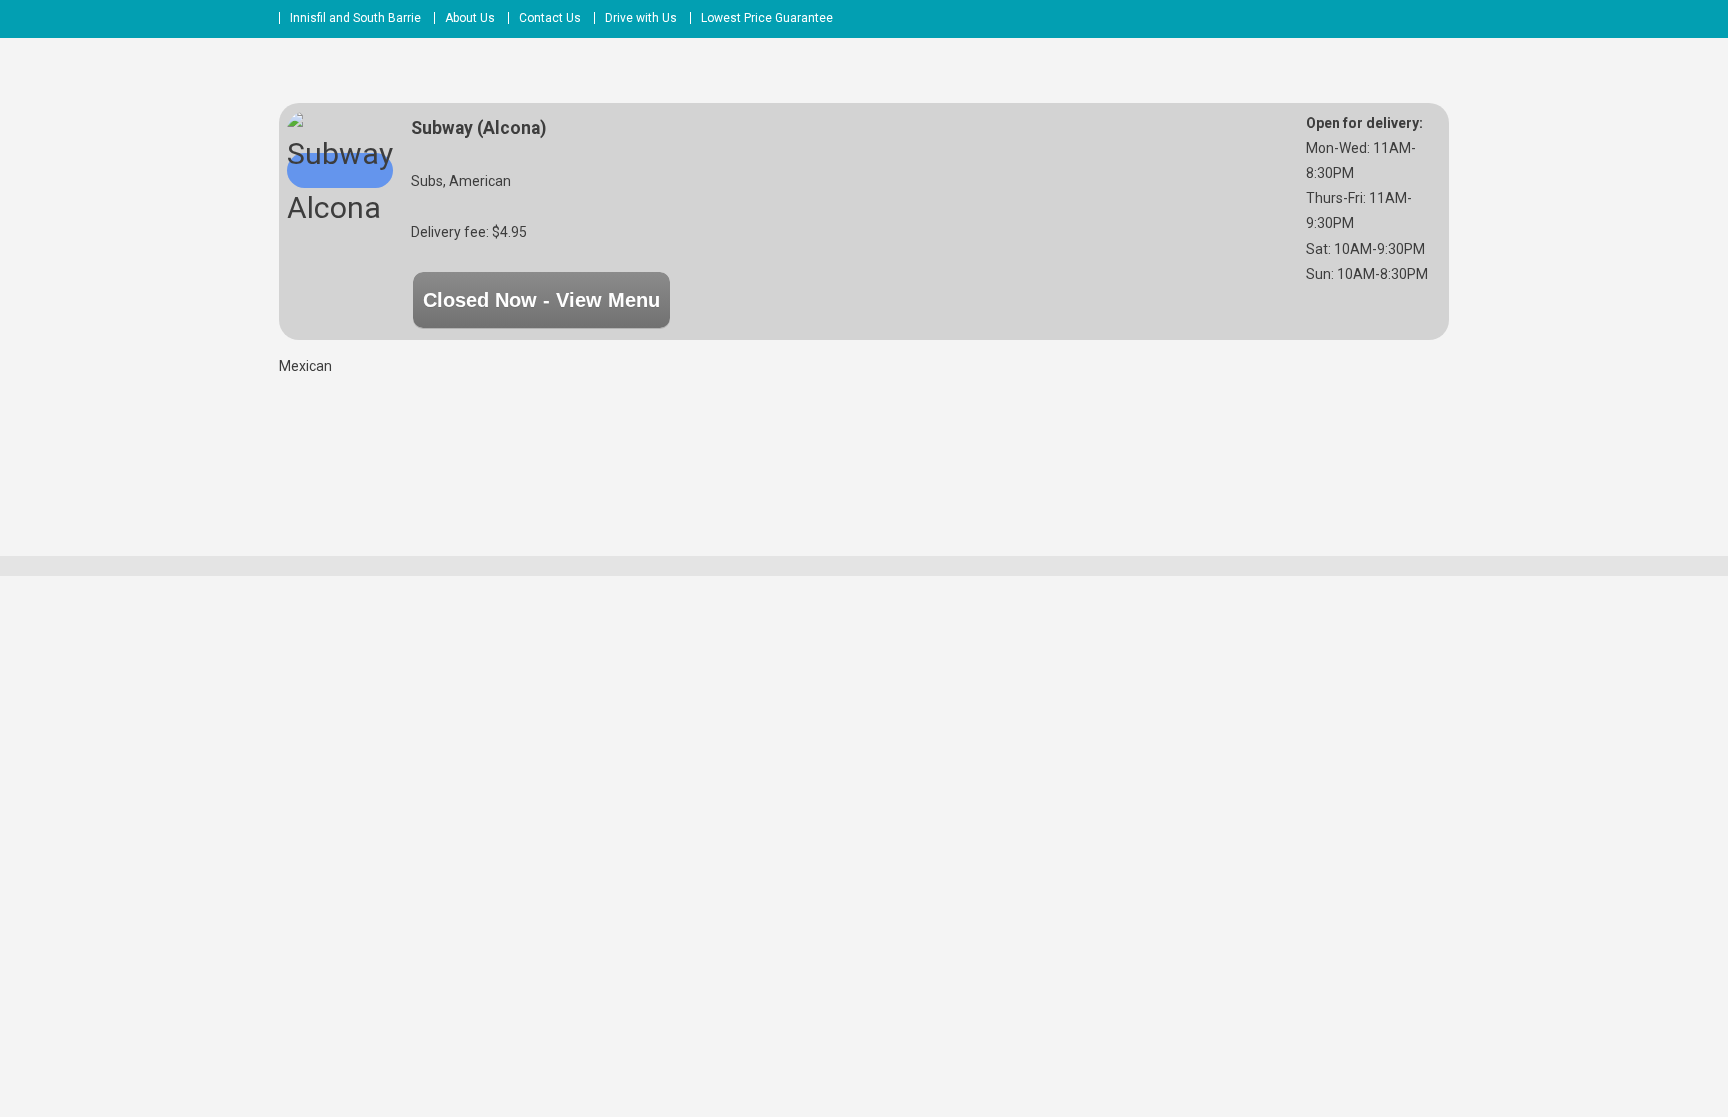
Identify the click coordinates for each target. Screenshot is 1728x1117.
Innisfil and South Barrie (355, 18)
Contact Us (550, 18)
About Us (470, 18)
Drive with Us (641, 18)
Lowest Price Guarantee (767, 18)
